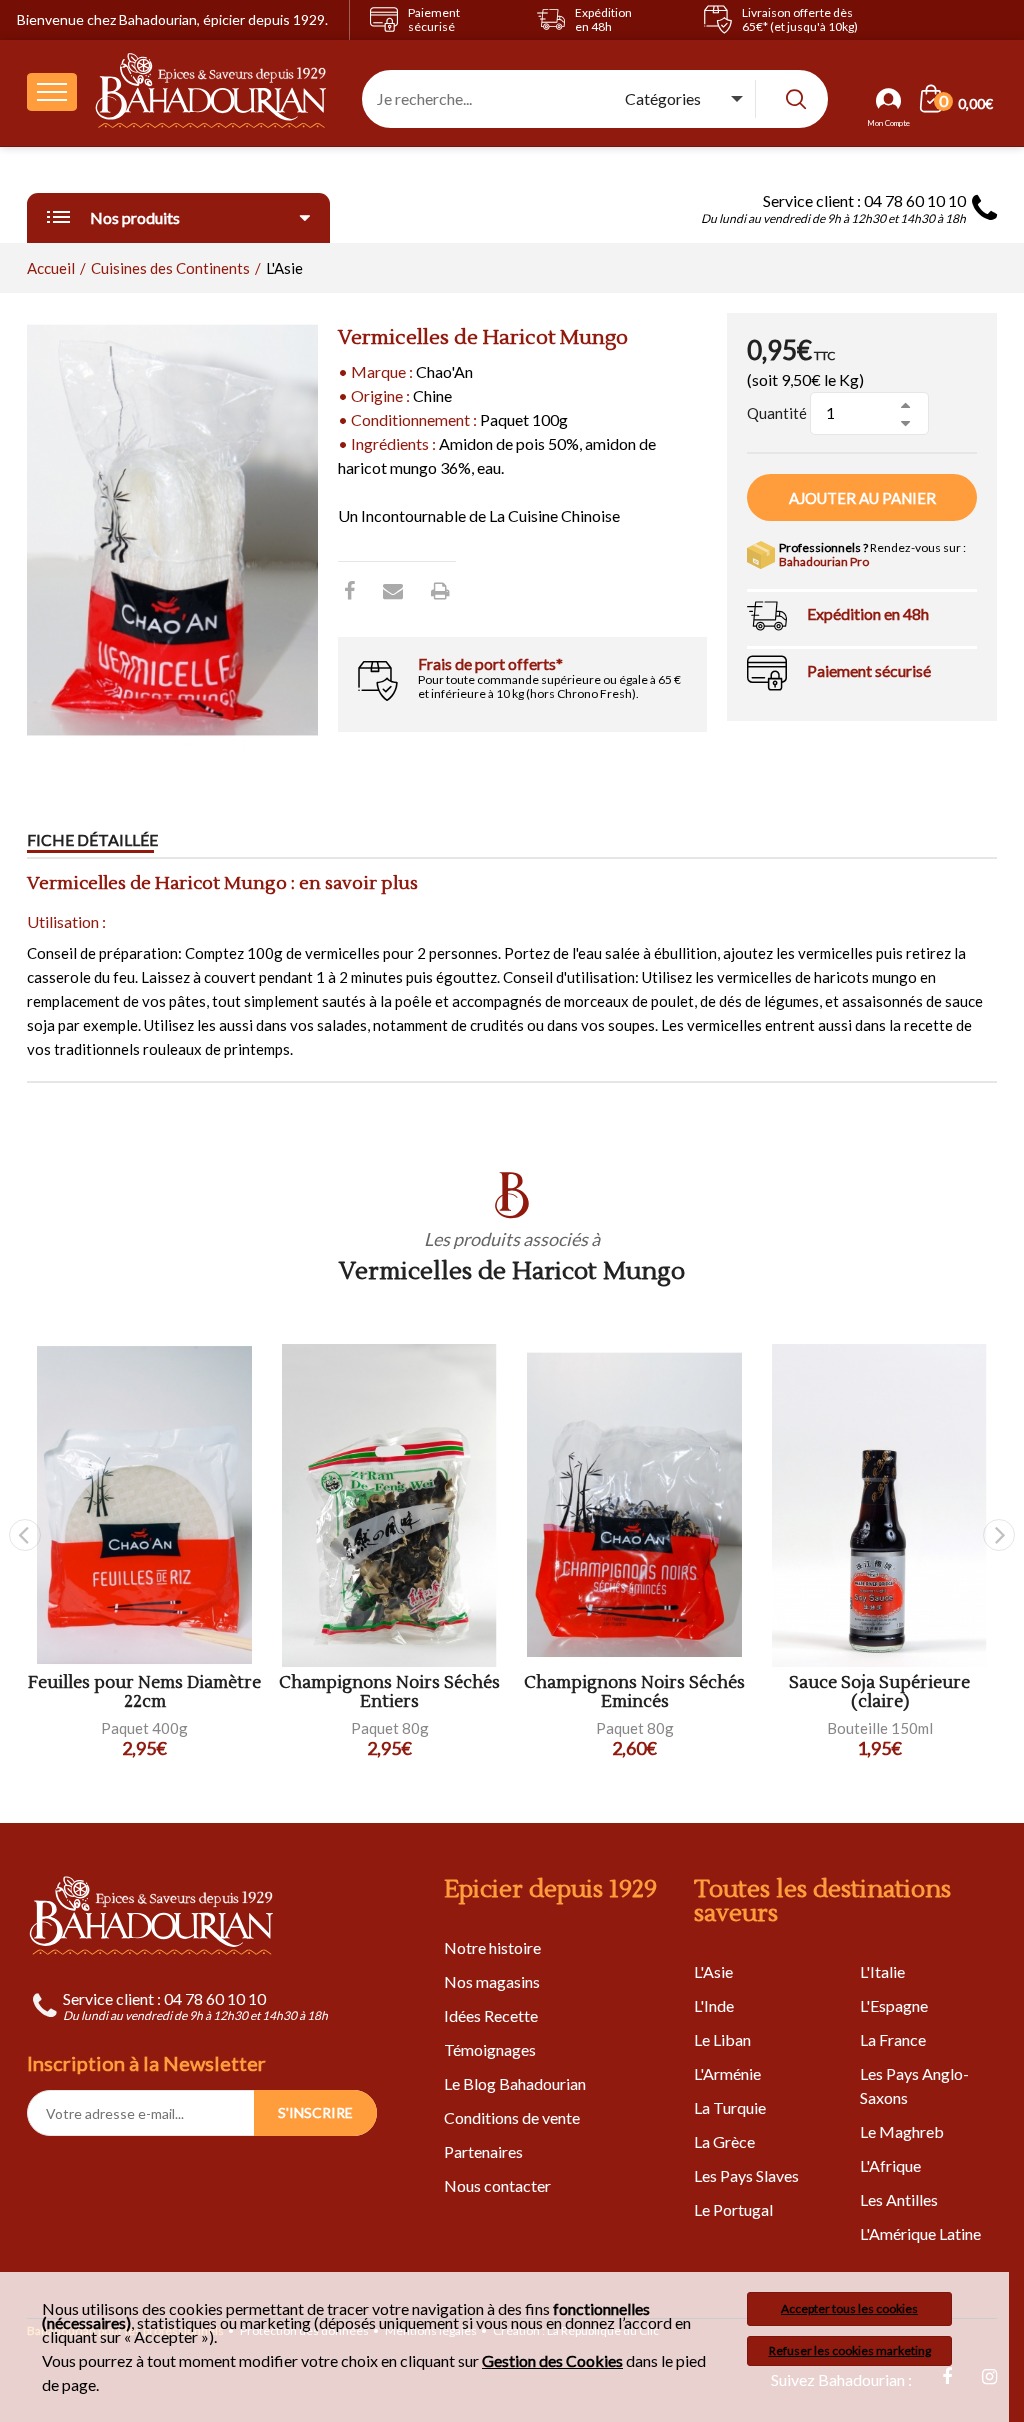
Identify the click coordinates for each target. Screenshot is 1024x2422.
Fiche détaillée (92, 839)
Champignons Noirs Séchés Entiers (389, 1692)
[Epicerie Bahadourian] (211, 92)
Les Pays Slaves (746, 2175)
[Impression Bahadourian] (440, 590)
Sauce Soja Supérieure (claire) (879, 1692)
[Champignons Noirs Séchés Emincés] (634, 1505)
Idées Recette (491, 2015)
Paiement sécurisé (869, 670)
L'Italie (882, 1971)
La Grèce (724, 2141)
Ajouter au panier (862, 498)
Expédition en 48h (868, 613)
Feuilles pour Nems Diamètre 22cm (144, 1692)
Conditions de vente (512, 2117)
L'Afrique (890, 2165)
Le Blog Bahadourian (515, 2083)
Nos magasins (492, 1981)
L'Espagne (894, 2005)
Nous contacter (497, 2185)
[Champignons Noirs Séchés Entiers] (389, 1505)
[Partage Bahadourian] (393, 590)
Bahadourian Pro (824, 561)
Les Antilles (899, 2199)
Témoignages (490, 2049)
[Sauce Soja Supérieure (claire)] (879, 1505)
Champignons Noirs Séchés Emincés (634, 1692)
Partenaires (483, 2151)
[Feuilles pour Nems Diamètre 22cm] (144, 1505)
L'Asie (713, 1971)
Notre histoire (492, 1947)
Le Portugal (733, 2209)
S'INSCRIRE (315, 2112)
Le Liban (722, 2039)
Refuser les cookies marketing (850, 2350)
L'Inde (714, 2005)
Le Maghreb (902, 2131)
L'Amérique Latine (920, 2233)
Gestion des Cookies (552, 2361)
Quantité (777, 413)
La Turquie (730, 2107)
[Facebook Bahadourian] (349, 590)
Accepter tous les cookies (849, 2308)
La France (893, 2039)
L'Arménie (727, 2073)
